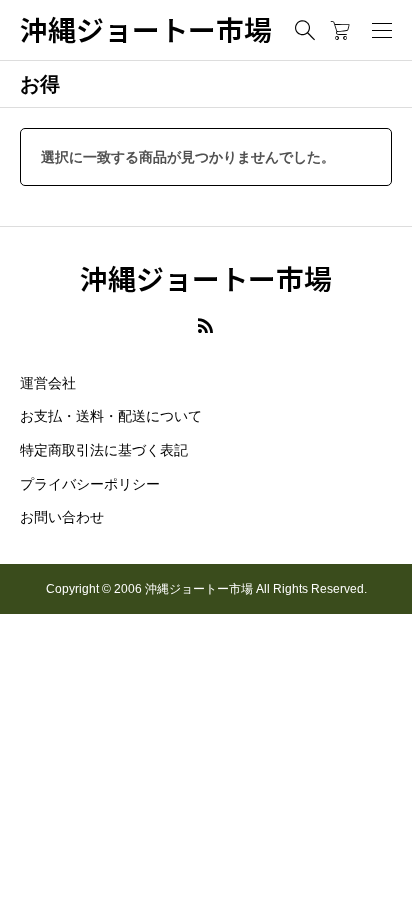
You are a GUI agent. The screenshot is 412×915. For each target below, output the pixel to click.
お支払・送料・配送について (111, 416)
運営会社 (48, 383)
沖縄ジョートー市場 (146, 30)
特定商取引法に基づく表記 (104, 450)
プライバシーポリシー (90, 484)
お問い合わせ (62, 517)
